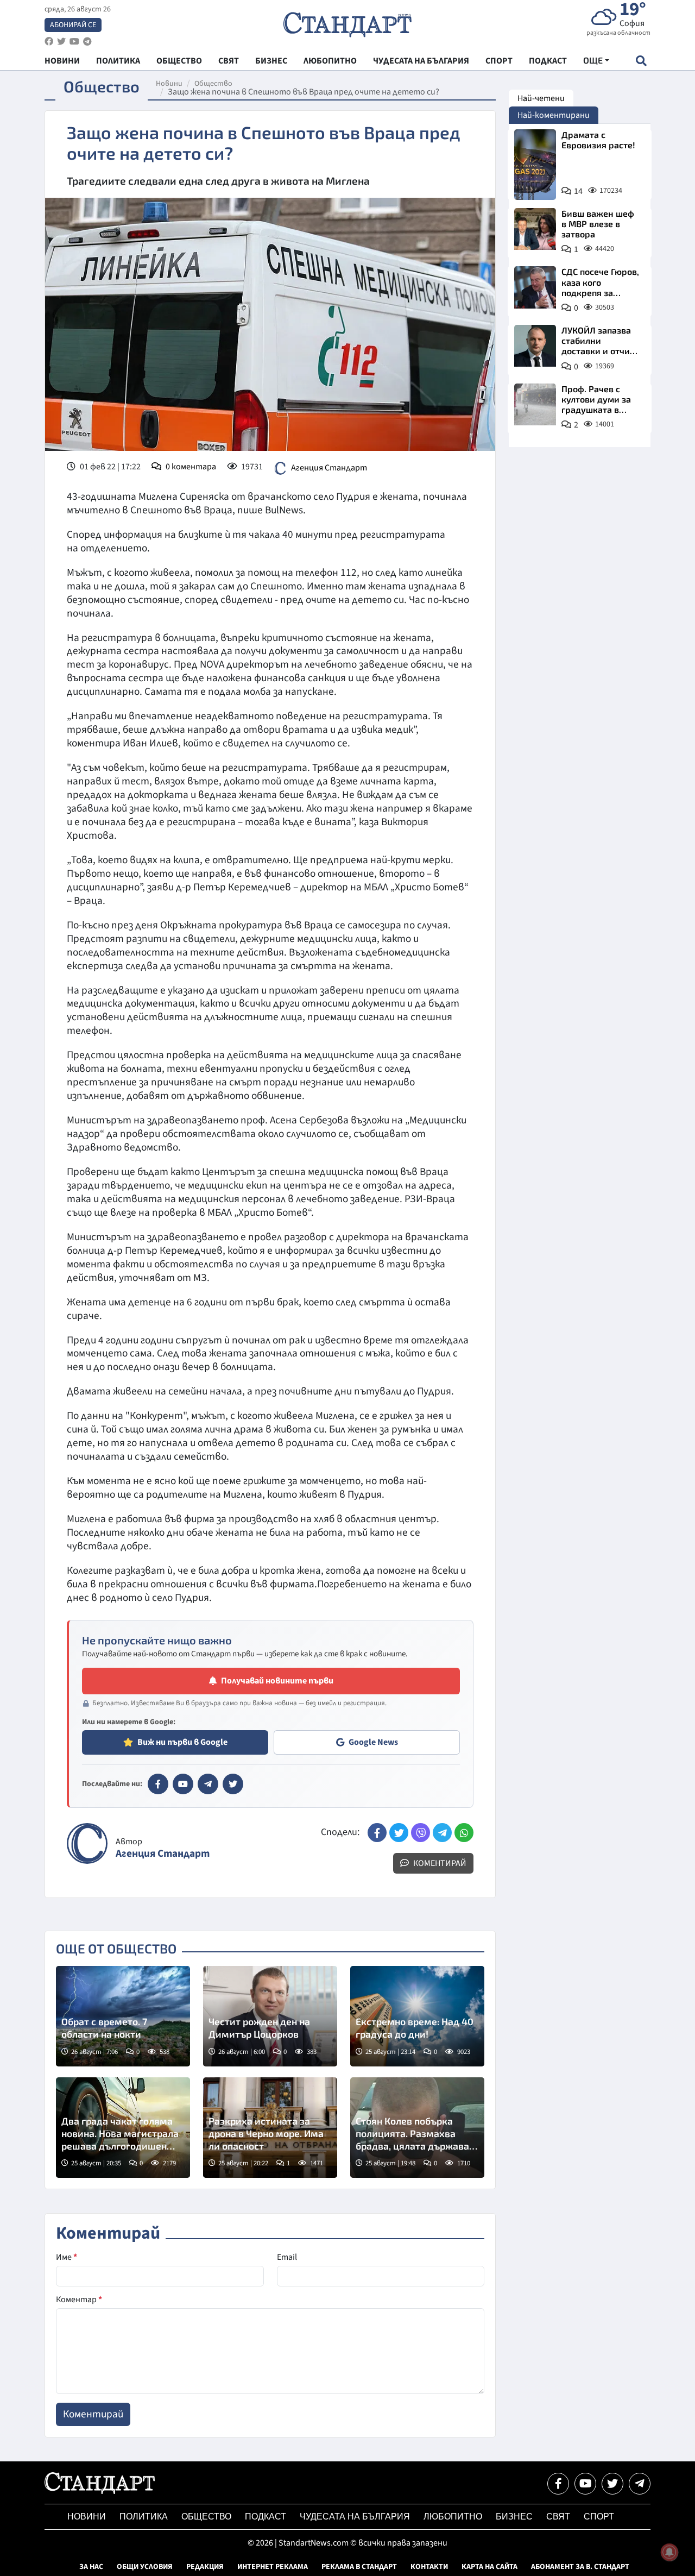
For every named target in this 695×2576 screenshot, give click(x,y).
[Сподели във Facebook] (377, 1833)
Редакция (205, 2567)
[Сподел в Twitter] (399, 1833)
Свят (558, 2517)
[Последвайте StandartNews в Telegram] (87, 42)
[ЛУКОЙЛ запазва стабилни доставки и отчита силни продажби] (535, 346)
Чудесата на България (355, 2517)
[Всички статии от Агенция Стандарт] (87, 1843)
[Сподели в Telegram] (442, 1833)
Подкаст (266, 2517)
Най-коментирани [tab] (554, 115)
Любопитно (453, 2517)
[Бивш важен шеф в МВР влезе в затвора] (535, 229)
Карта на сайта (489, 2567)
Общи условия (145, 2567)
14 (578, 191)
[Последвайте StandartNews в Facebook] (49, 42)
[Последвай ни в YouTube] (585, 2484)
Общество (213, 84)
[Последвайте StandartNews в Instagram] (61, 42)
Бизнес (514, 2517)
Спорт (599, 2517)
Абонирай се (73, 25)
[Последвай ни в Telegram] (640, 2484)
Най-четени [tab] (541, 98)
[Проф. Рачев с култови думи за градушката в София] (535, 404)
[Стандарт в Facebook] (158, 1784)
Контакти (429, 2567)
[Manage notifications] (669, 2552)
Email (287, 2257)
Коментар (79, 2299)
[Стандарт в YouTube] (183, 1784)
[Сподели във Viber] (421, 1833)
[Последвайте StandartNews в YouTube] (74, 42)
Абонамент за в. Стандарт (580, 2567)
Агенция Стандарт (329, 468)
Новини (169, 84)
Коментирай (439, 1863)
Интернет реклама (273, 2567)
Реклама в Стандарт (359, 2567)
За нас (91, 2567)
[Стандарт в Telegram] (208, 1784)
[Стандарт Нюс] (100, 2491)
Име (67, 2257)
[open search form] (641, 61)
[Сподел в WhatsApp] (464, 1833)
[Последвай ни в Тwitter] (612, 2484)
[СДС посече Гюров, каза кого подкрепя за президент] (535, 287)
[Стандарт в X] (233, 1784)
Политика (144, 2517)
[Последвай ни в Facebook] (558, 2484)
